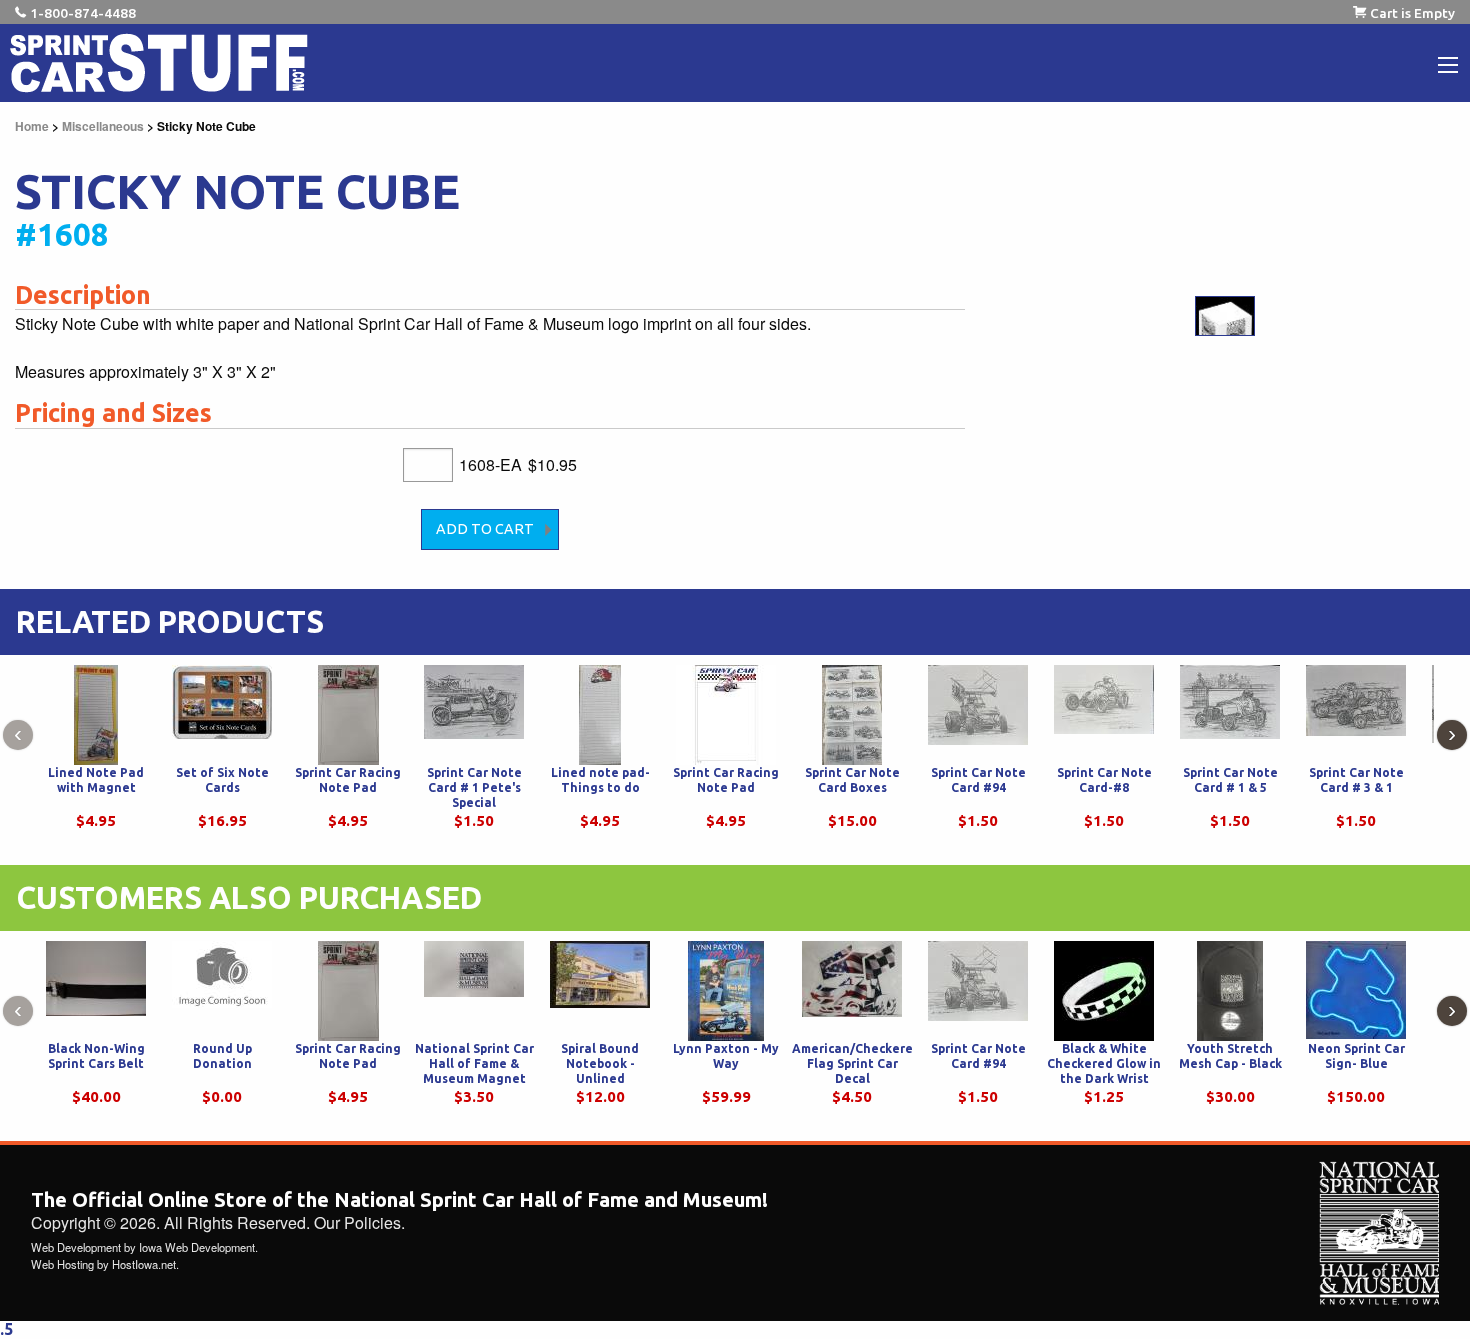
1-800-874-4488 (83, 13)
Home (32, 126)
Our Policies (357, 1222)
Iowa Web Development (197, 1247)
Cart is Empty (1412, 13)
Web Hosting (62, 1264)
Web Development (76, 1247)
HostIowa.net (144, 1264)
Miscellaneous (103, 126)
